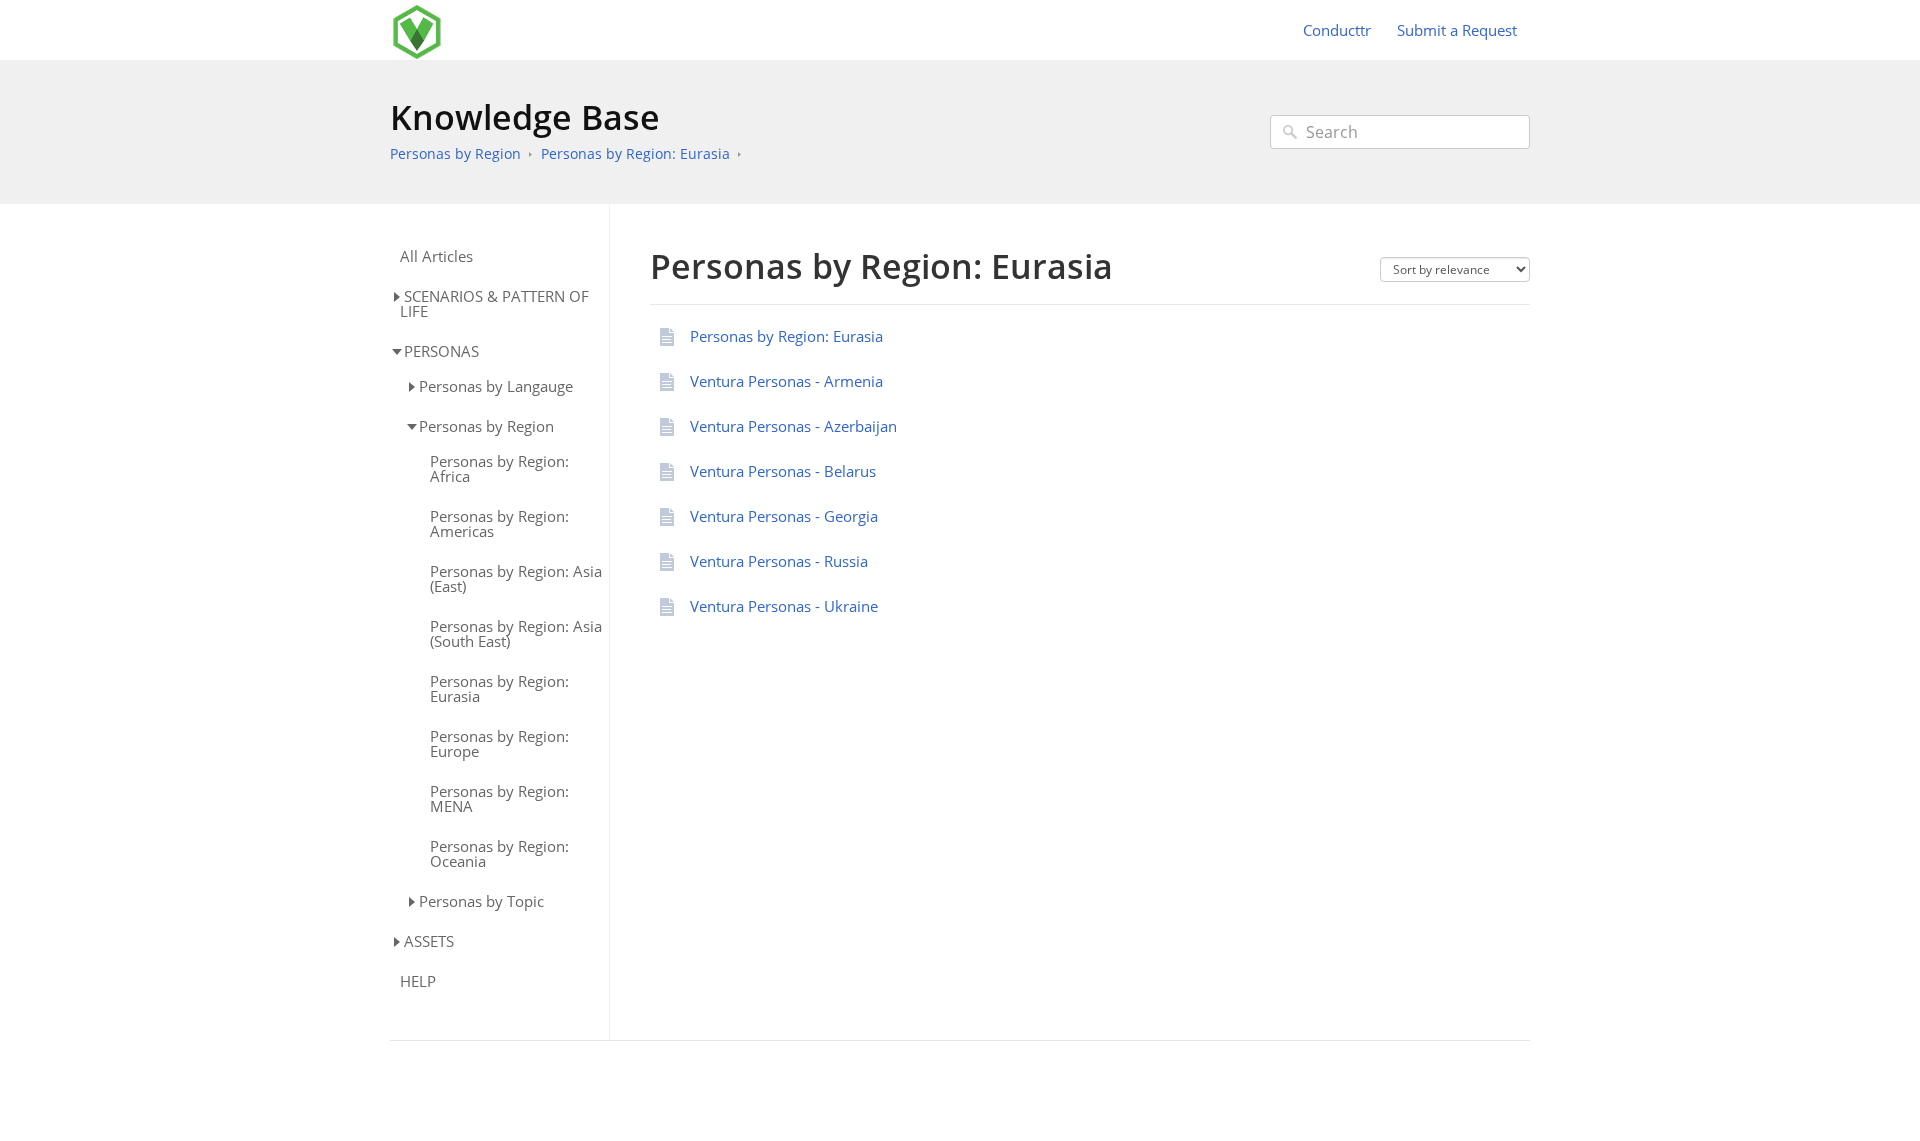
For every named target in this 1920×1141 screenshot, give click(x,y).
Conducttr (1337, 30)
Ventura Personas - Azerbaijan (793, 426)
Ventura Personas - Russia (779, 561)
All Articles (436, 256)
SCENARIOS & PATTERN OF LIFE (494, 303)
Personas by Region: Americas (499, 524)
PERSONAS (441, 351)
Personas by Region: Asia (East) (516, 579)
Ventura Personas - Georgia (784, 516)
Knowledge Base (525, 117)
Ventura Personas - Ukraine (784, 606)
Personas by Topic (481, 901)
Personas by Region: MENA (499, 799)
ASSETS (429, 941)
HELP (418, 981)
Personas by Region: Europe (499, 744)
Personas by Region (455, 153)
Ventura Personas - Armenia (786, 381)
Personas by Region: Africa (499, 469)
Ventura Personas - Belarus (783, 471)
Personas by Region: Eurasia (635, 153)
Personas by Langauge (496, 386)
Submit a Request (1457, 30)
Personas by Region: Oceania (499, 854)
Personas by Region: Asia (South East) (516, 634)
